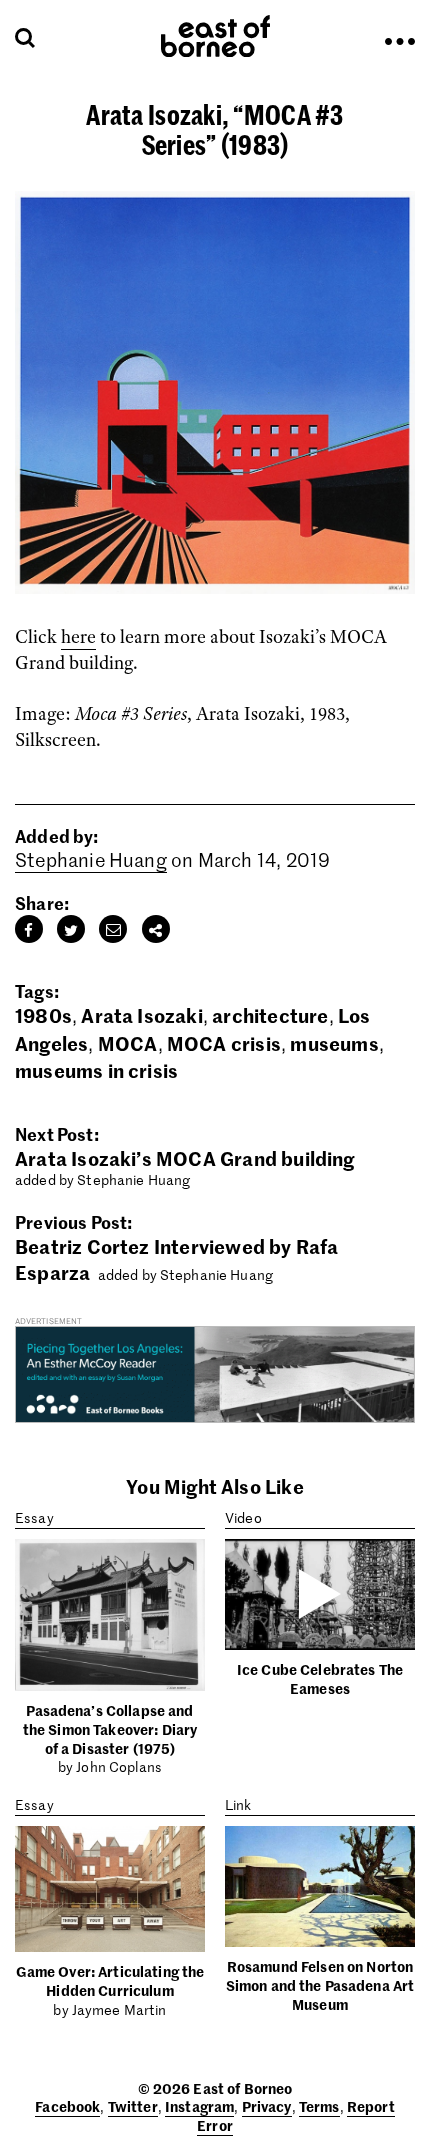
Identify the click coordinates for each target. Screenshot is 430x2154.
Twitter (133, 2106)
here (78, 637)
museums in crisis (96, 1069)
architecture (270, 1014)
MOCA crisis (224, 1042)
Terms (319, 2106)
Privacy (267, 2106)
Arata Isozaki (141, 1014)
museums (334, 1042)
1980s (43, 1014)
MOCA (128, 1042)
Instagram (199, 2106)
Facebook (67, 2106)
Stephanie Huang (91, 859)
